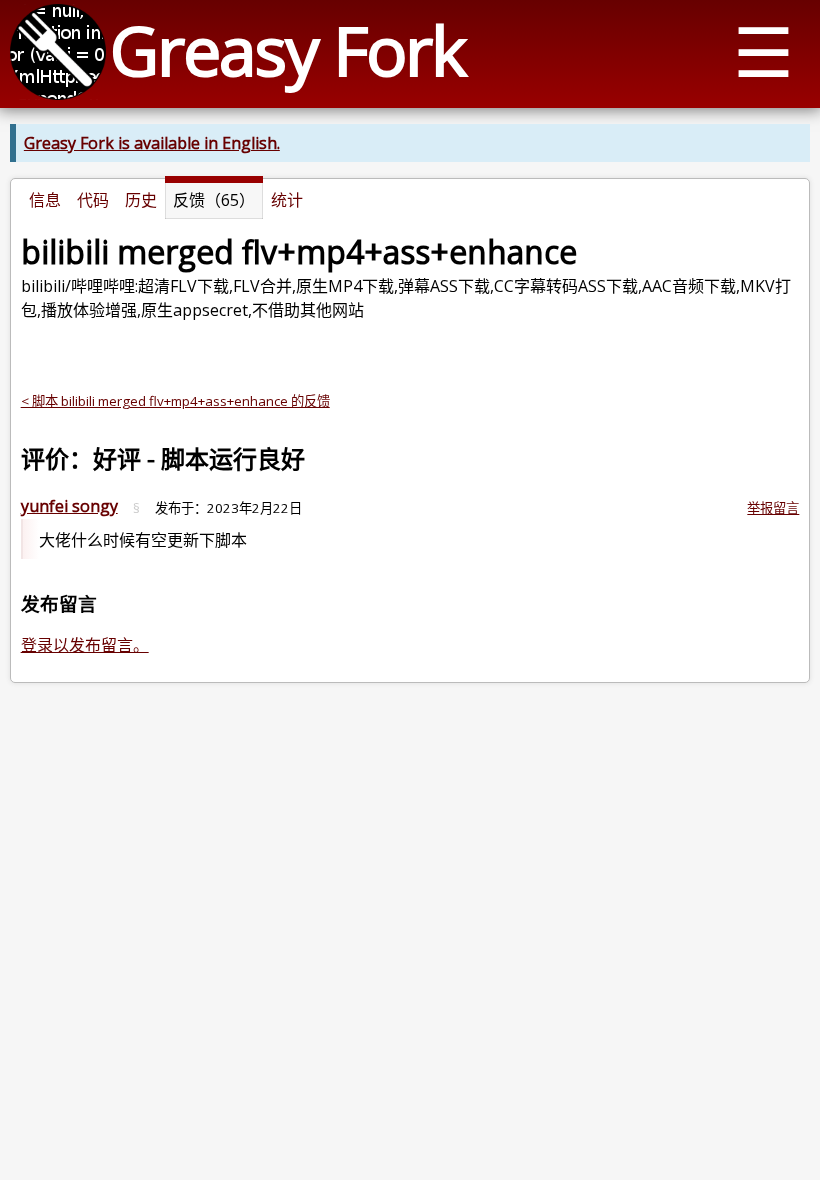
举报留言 (773, 508)
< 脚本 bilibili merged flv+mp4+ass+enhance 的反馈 (175, 401)
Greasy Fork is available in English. (152, 143)
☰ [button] (763, 50)
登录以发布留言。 (85, 645)
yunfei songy (69, 506)
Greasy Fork (287, 49)
